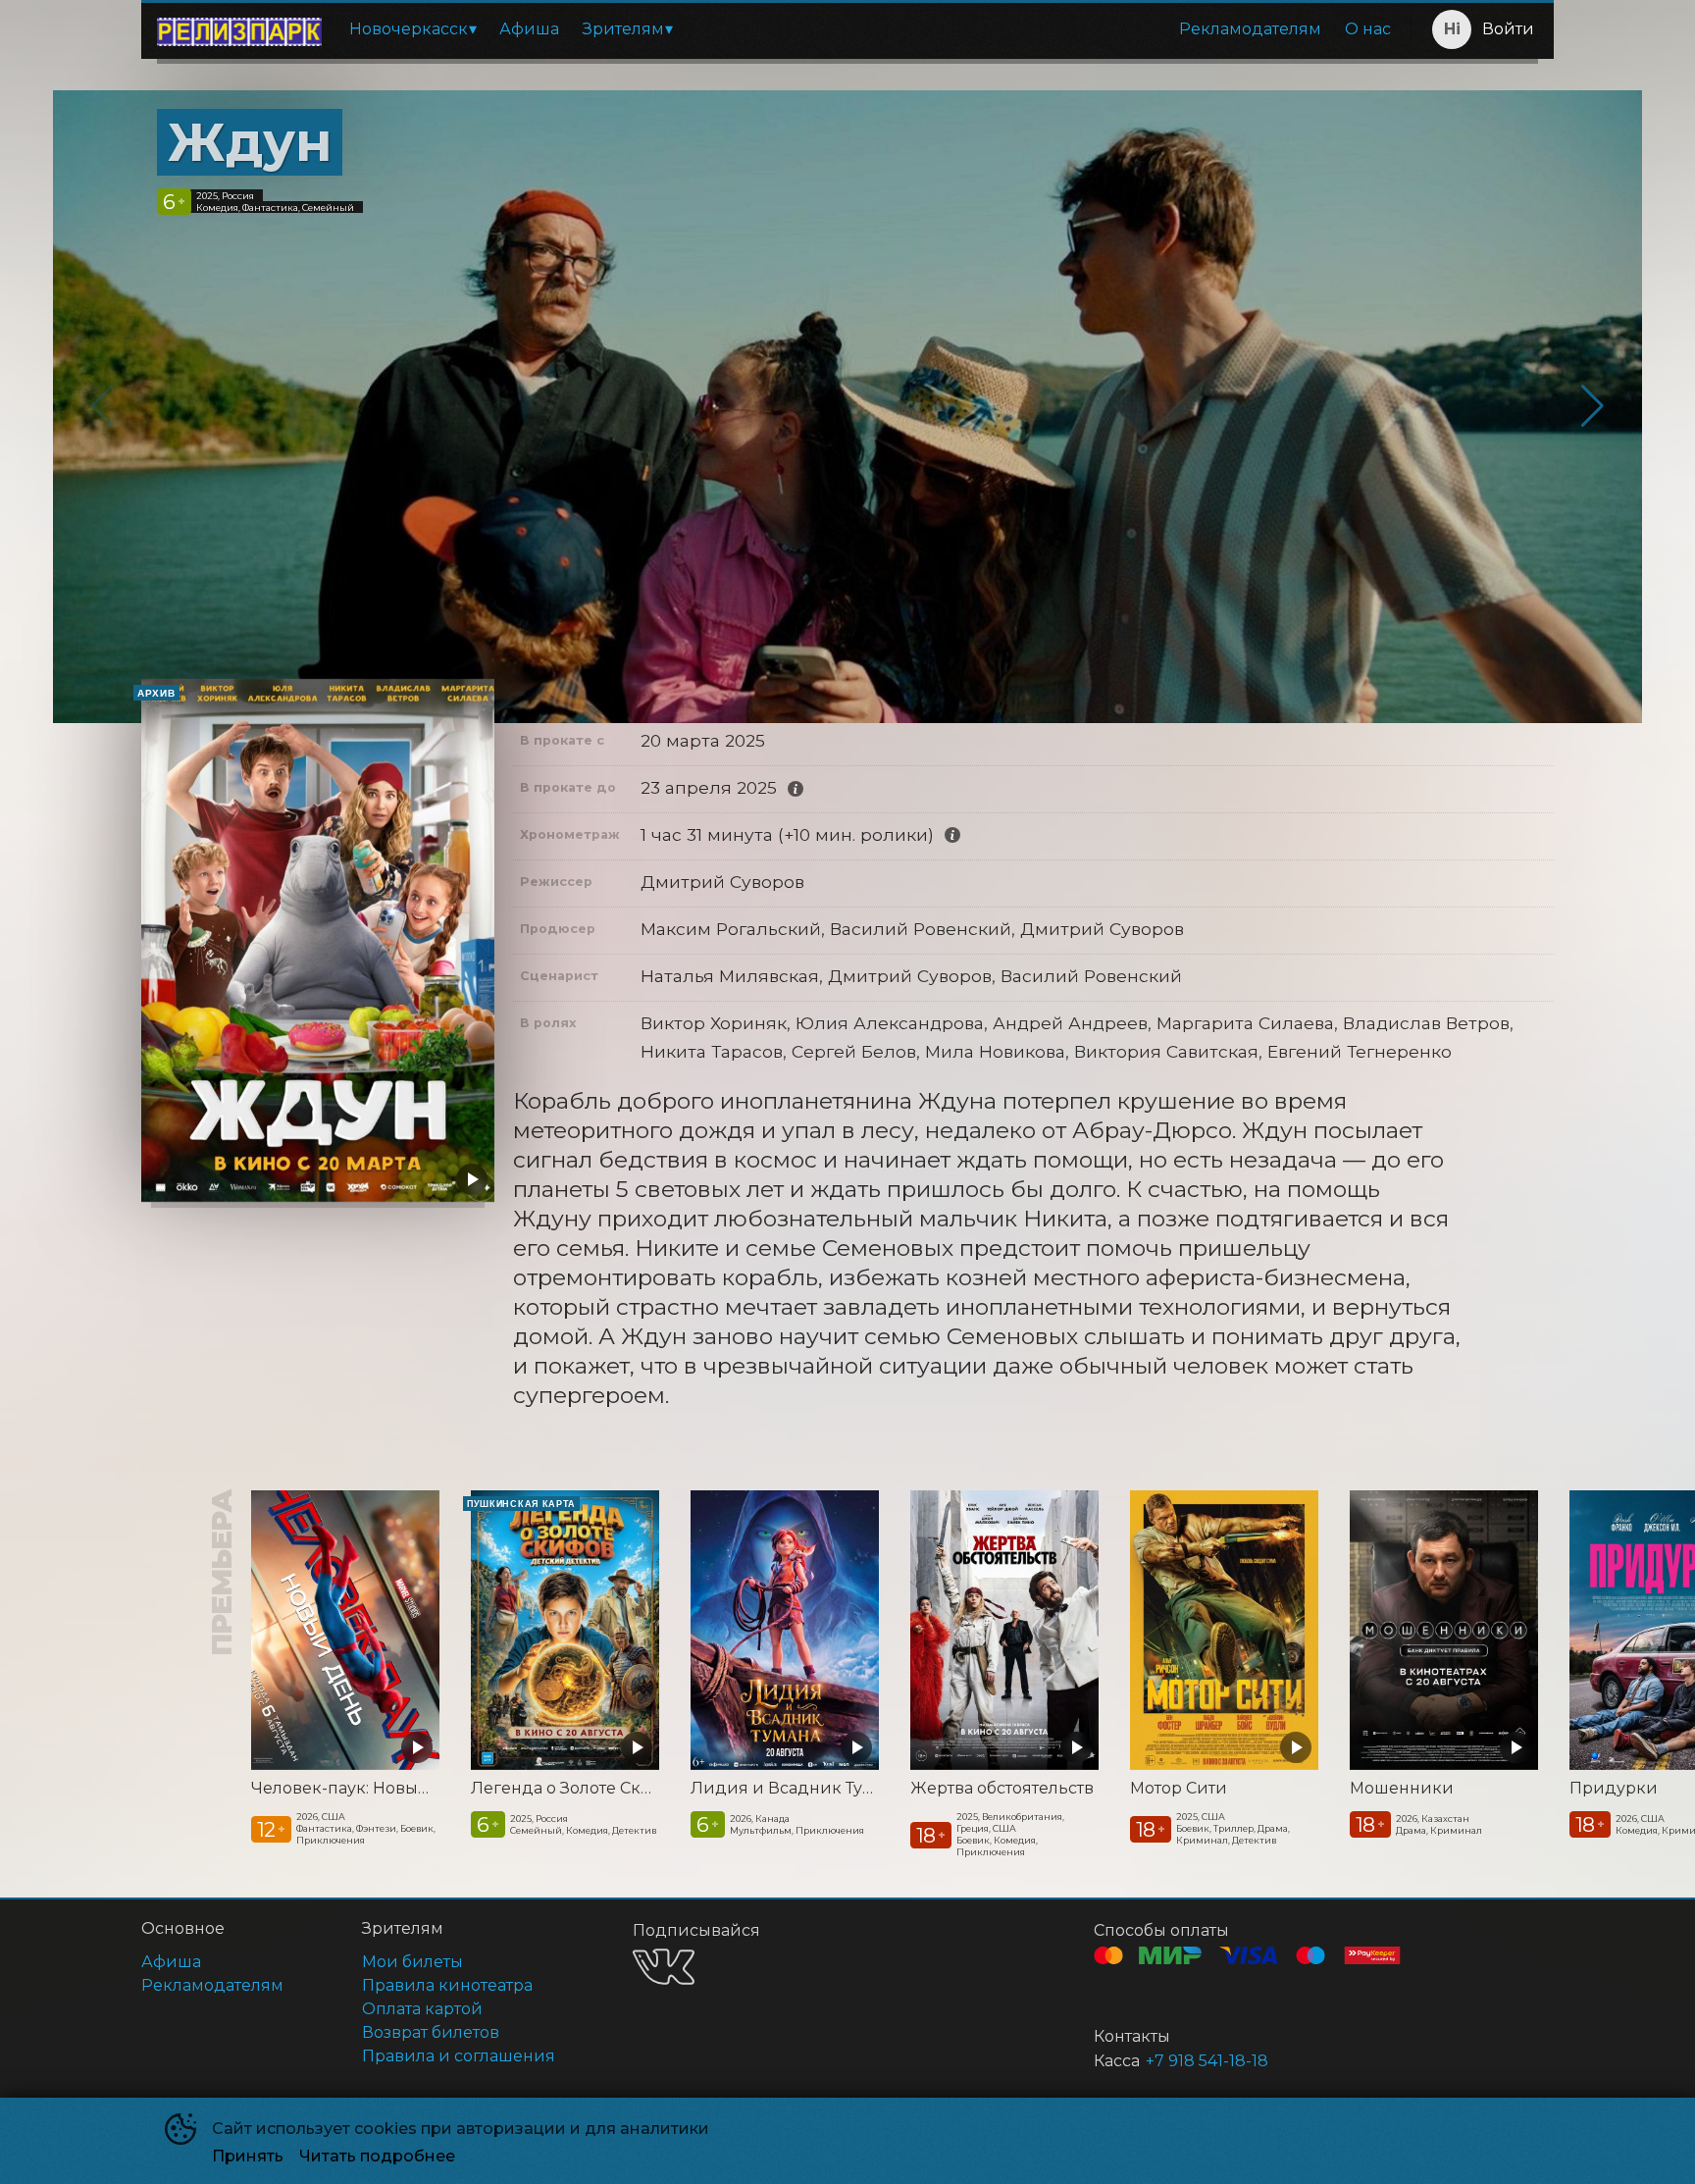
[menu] (870, 29)
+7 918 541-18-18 (1207, 2061)
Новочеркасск (409, 29)
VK (664, 1967)
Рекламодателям (1250, 29)
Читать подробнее (377, 2156)
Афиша (529, 29)
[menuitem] (412, 29)
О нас (1368, 29)
